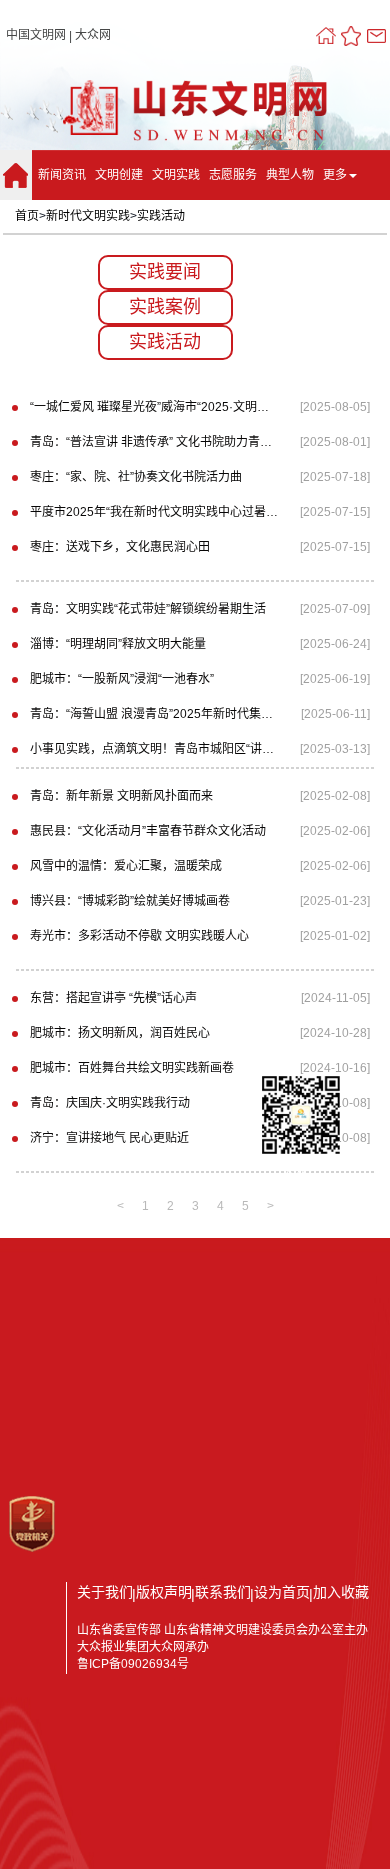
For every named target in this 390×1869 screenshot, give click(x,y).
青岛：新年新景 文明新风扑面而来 (121, 796)
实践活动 (161, 216)
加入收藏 (341, 1592)
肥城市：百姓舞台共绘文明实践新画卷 (132, 1068)
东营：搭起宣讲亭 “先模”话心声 (113, 998)
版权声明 (164, 1592)
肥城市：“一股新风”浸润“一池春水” (122, 679)
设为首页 (282, 1592)
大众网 (93, 35)
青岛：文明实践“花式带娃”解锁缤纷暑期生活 (148, 609)
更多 (335, 175)
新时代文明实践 (88, 216)
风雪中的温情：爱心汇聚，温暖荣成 (126, 866)
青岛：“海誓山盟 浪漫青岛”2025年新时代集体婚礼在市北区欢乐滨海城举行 (154, 714)
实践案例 (165, 307)
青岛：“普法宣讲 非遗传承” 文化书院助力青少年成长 (154, 442)
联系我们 (223, 1592)
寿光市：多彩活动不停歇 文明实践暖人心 (139, 936)
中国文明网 (36, 35)
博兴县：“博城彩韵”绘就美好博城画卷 (130, 901)
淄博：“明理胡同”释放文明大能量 (118, 644)
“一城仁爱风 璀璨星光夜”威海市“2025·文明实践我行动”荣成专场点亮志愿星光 (154, 407)
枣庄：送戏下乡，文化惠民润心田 (120, 547)
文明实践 (176, 175)
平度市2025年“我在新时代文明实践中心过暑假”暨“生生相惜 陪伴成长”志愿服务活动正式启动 (154, 512)
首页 (27, 216)
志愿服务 (233, 175)
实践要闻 (165, 272)
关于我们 (105, 1592)
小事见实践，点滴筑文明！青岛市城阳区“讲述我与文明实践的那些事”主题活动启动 (154, 749)
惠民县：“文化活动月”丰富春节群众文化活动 (148, 831)
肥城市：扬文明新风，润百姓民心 (120, 1033)
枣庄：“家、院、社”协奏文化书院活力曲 (136, 477)
